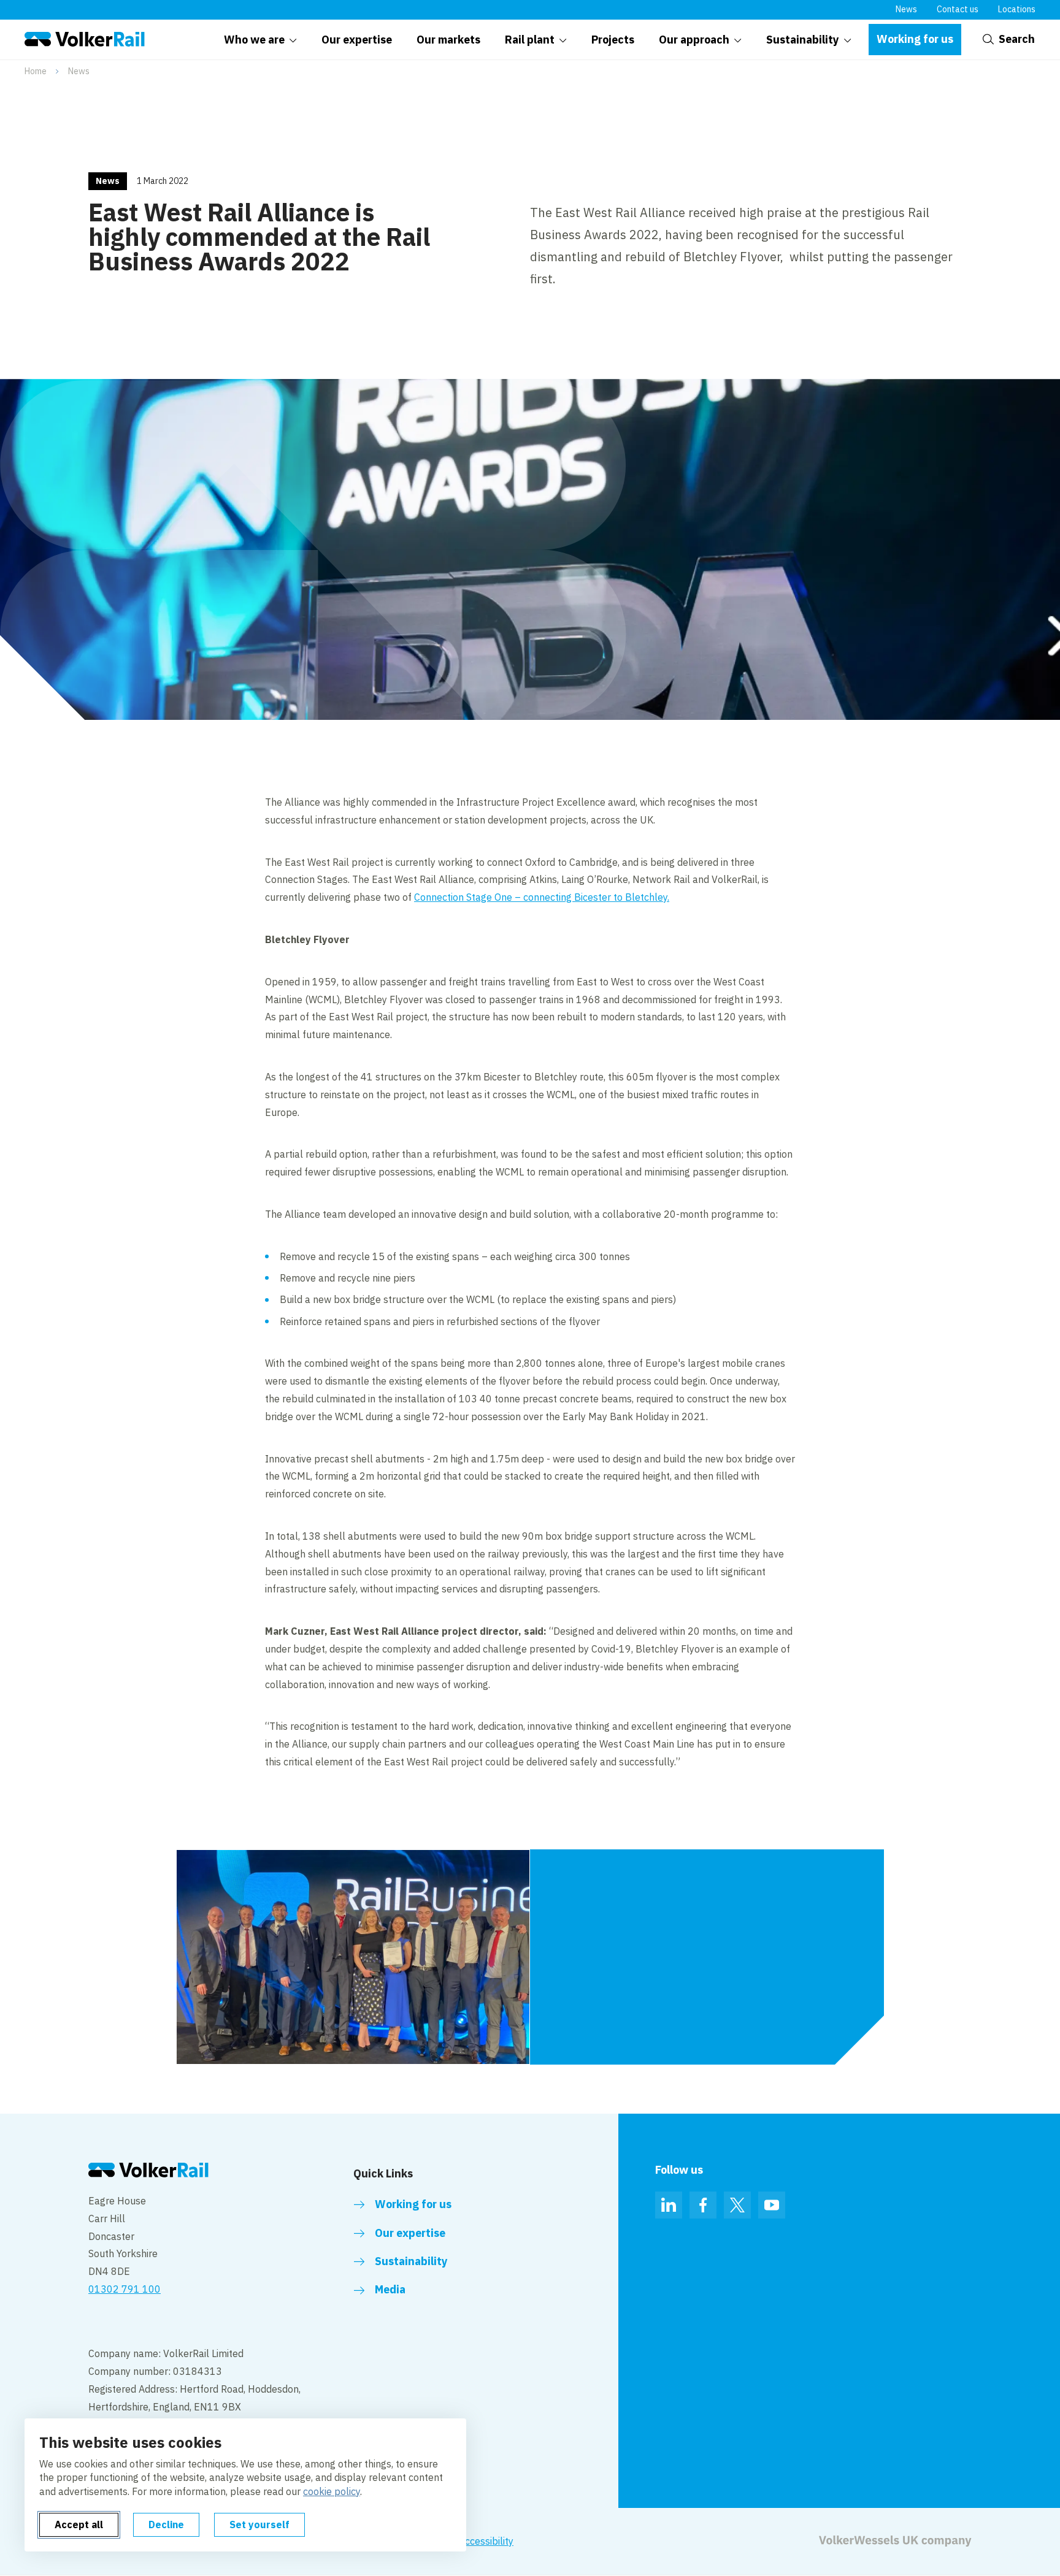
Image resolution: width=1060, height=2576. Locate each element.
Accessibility (486, 2541)
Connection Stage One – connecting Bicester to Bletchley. (542, 897)
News (906, 9)
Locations (1017, 9)
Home (36, 71)
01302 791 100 (125, 2289)
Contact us (958, 9)
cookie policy (332, 2491)
